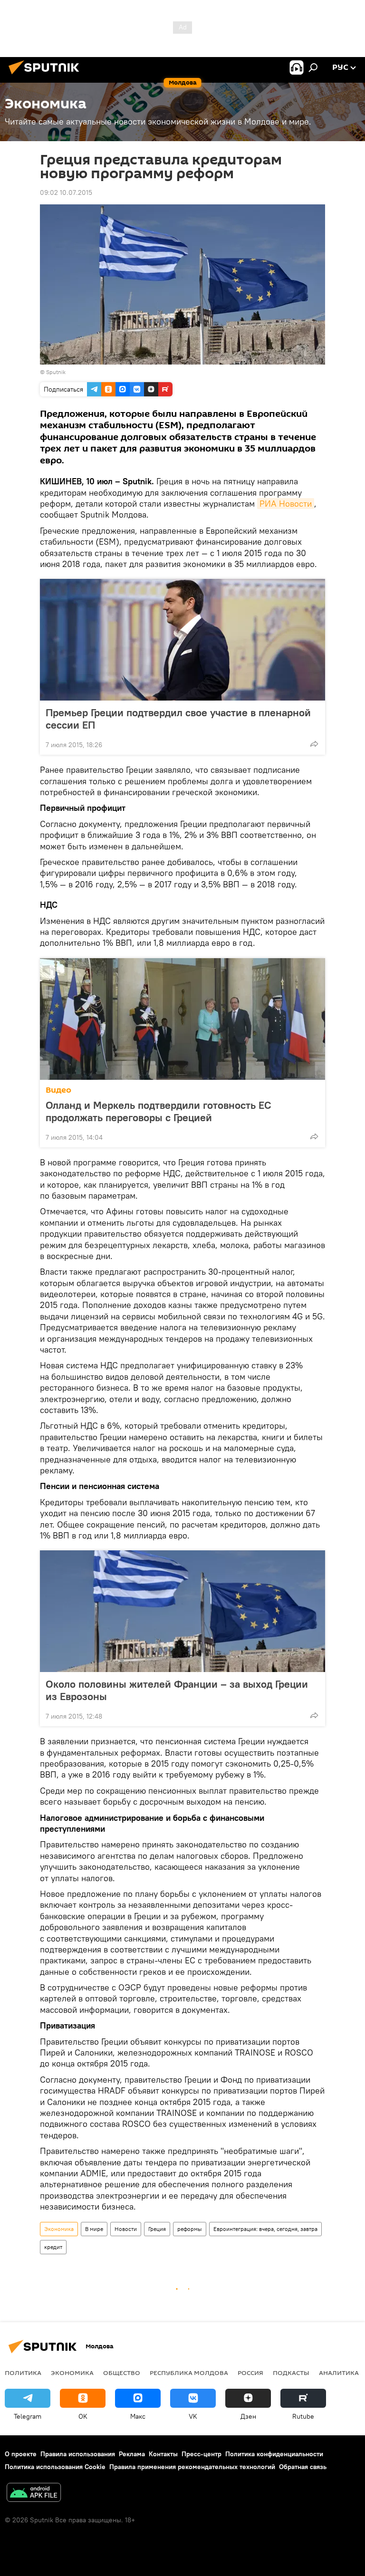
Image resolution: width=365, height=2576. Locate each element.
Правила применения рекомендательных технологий (192, 2467)
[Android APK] (34, 2494)
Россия (250, 2373)
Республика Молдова (189, 2373)
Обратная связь (303, 2467)
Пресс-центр (202, 2454)
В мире (94, 2229)
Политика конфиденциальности (274, 2454)
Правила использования (78, 2454)
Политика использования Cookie (55, 2467)
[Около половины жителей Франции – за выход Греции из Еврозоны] (182, 1611)
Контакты (163, 2454)
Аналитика (339, 2373)
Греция (157, 2229)
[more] (314, 744)
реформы (190, 2229)
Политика (23, 2373)
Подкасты (291, 2373)
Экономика (59, 2229)
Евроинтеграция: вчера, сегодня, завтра (265, 2229)
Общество (122, 2373)
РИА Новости (286, 504)
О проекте (21, 2454)
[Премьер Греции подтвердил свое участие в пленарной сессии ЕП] (182, 640)
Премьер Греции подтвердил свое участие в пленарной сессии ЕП (178, 719)
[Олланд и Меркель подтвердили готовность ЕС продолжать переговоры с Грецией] (182, 1019)
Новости (126, 2229)
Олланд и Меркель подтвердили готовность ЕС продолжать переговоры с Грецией (158, 1111)
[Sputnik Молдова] (47, 76)
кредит (53, 2247)
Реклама (132, 2454)
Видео (58, 1090)
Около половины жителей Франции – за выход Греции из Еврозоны (177, 1690)
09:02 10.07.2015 (66, 192)
